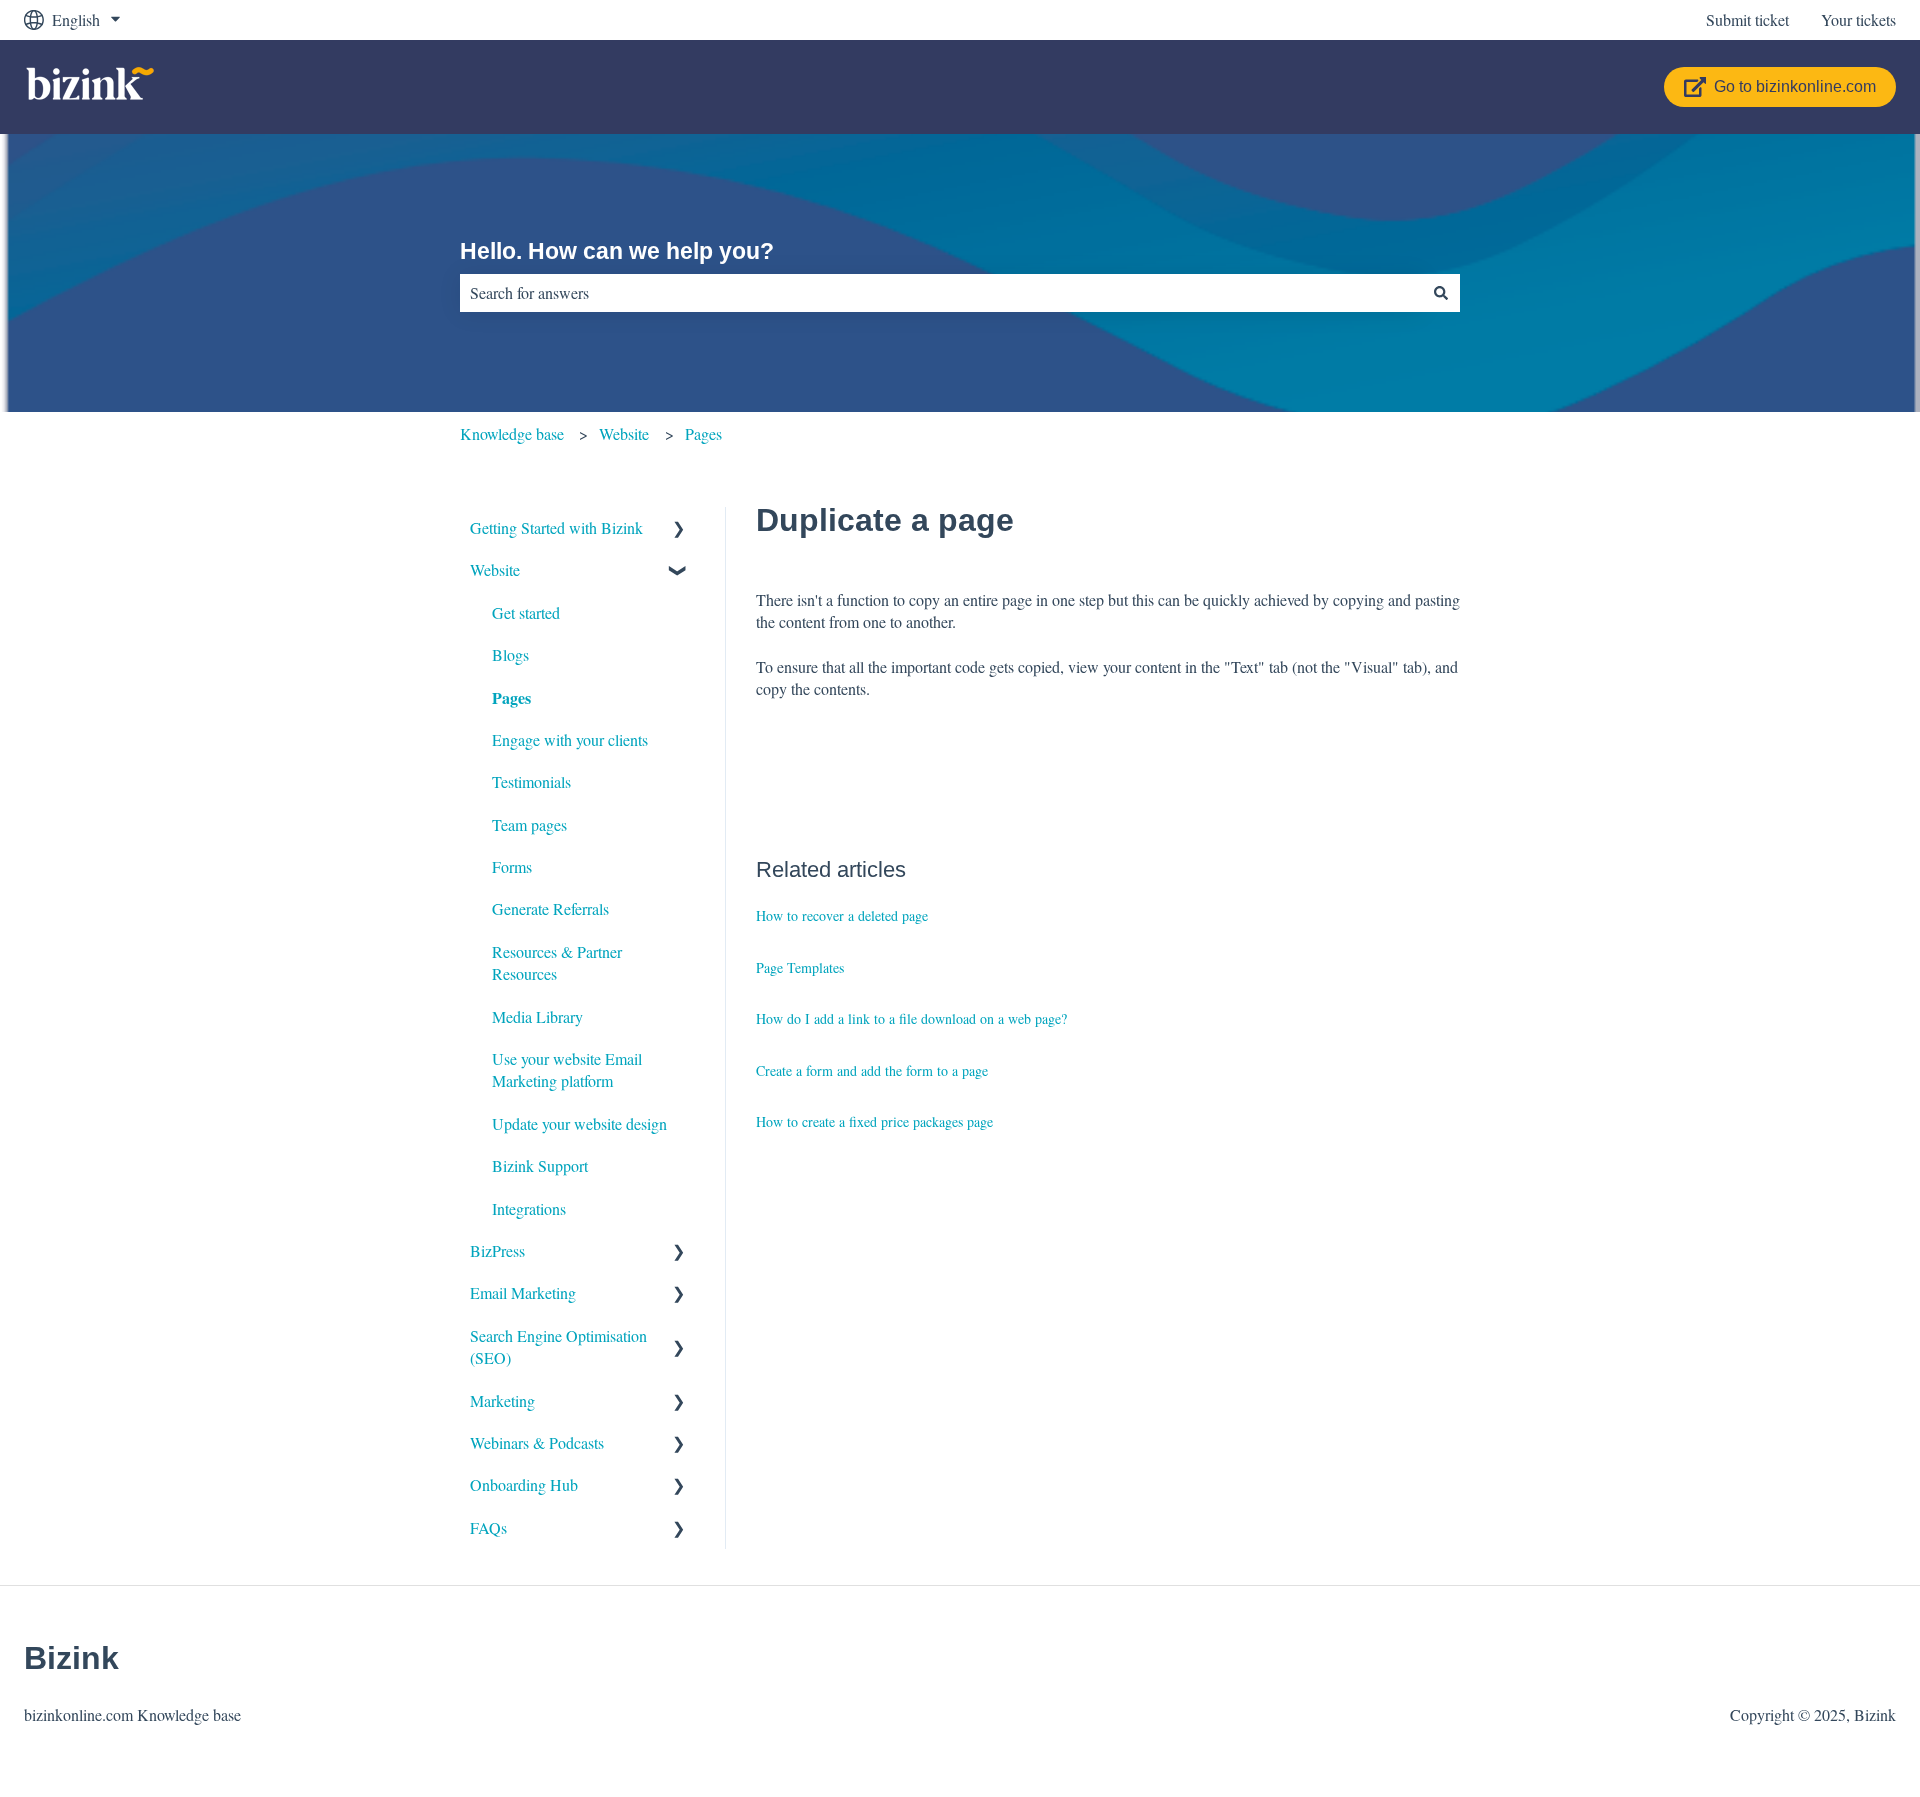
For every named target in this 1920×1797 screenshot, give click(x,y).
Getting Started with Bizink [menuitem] (556, 527)
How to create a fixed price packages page (874, 1121)
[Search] (1441, 293)
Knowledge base (512, 433)
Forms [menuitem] (512, 866)
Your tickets (1858, 19)
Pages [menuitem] (511, 697)
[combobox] (941, 293)
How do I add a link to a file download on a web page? (911, 1018)
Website (624, 433)
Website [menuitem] (495, 569)
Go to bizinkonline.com (1795, 86)
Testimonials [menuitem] (531, 781)
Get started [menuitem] (526, 612)
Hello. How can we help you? (617, 251)
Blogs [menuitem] (510, 654)
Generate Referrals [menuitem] (550, 908)
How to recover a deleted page (842, 915)
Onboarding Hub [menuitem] (524, 1484)
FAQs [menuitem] (488, 1527)
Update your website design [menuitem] (579, 1123)
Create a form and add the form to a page (872, 1070)
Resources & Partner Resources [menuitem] (557, 962)
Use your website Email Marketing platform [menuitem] (567, 1069)
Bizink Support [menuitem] (540, 1165)
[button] (679, 529)
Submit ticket (1747, 19)
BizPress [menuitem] (497, 1250)
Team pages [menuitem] (529, 824)
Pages (703, 433)
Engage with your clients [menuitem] (570, 739)
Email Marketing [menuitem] (523, 1292)
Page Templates (800, 967)
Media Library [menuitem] (537, 1016)
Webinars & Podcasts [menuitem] (537, 1442)
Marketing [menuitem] (502, 1400)
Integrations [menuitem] (529, 1208)
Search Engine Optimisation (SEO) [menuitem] (558, 1346)
